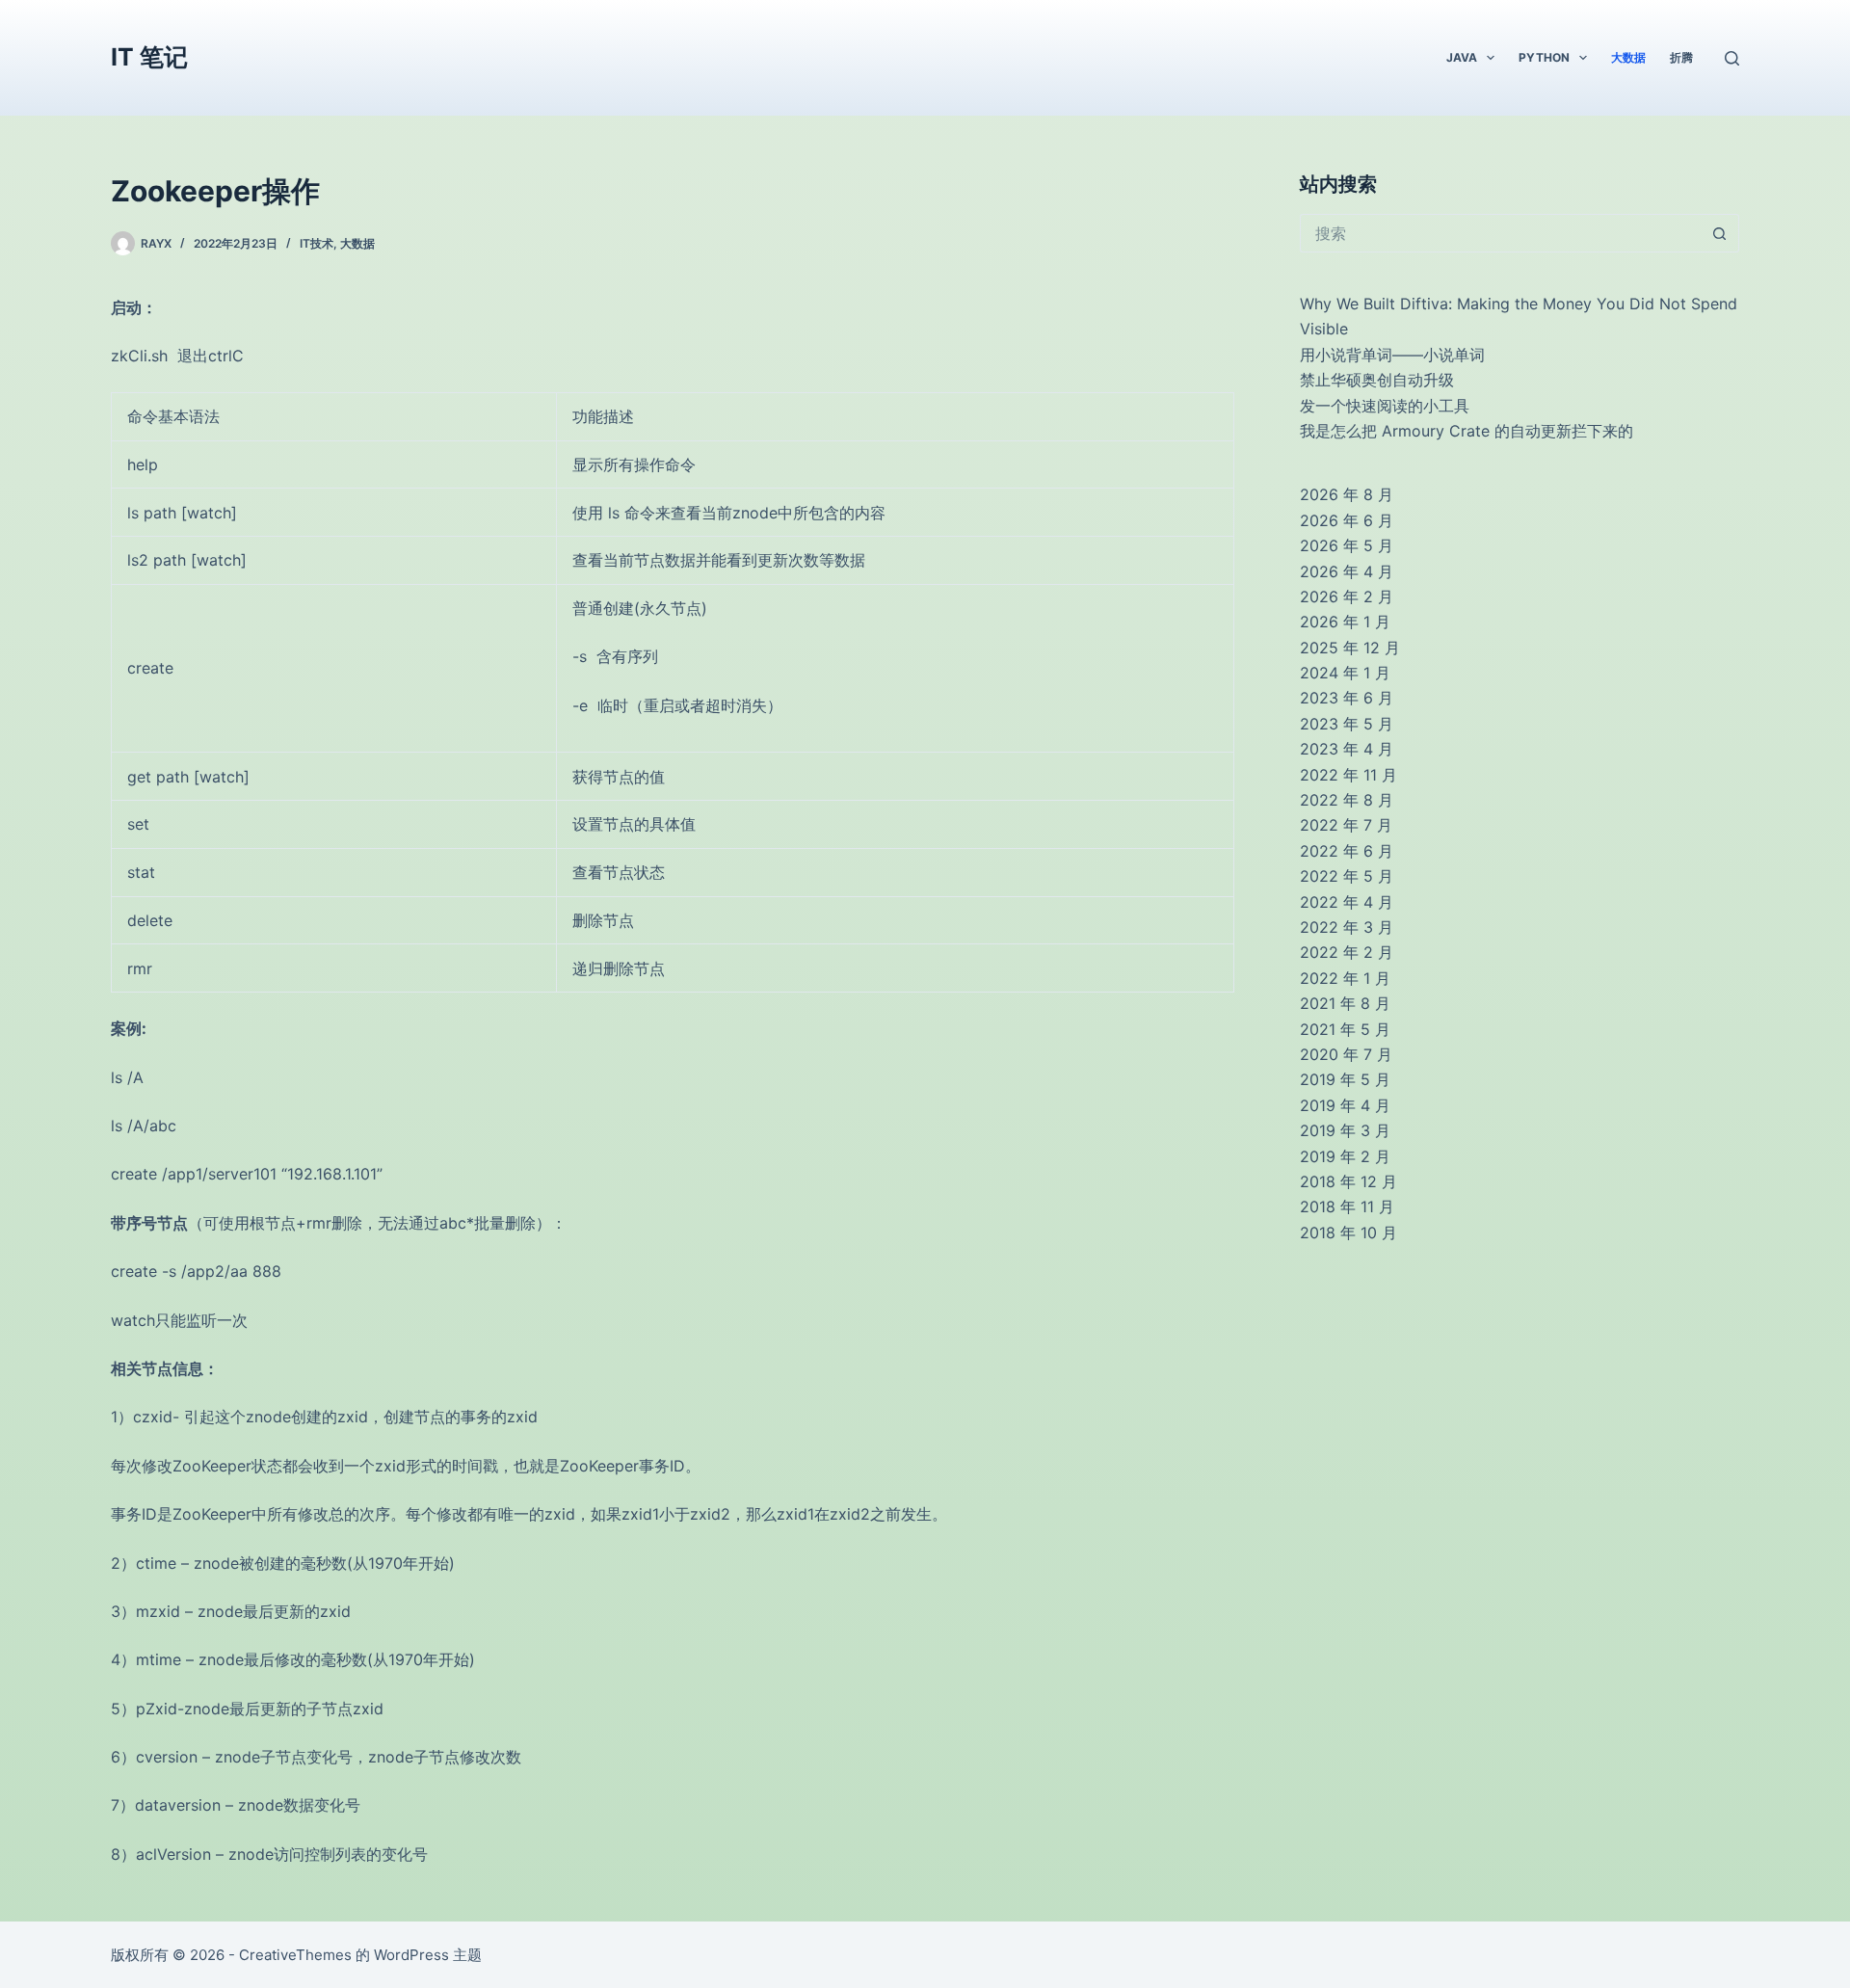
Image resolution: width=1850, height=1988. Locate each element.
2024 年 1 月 (1345, 673)
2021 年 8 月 (1345, 1003)
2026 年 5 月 (1347, 545)
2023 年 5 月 (1347, 724)
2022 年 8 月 (1347, 800)
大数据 (1628, 57)
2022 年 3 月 (1347, 927)
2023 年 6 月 (1347, 698)
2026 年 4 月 (1347, 571)
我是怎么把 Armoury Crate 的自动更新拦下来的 (1467, 431)
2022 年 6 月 (1347, 851)
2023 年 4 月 (1347, 749)
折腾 (1681, 57)
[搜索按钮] (1720, 233)
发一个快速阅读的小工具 (1385, 406)
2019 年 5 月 (1345, 1079)
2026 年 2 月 (1347, 596)
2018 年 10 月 (1348, 1233)
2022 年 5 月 (1347, 876)
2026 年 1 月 (1345, 622)
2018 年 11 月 (1347, 1206)
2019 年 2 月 (1345, 1156)
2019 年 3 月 (1345, 1130)
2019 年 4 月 (1345, 1105)
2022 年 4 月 (1347, 902)
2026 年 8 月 (1347, 494)
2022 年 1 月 (1345, 978)
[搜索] (1732, 58)
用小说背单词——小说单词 (1392, 355)
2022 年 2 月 (1347, 952)
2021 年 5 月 (1345, 1029)
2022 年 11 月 (1348, 775)
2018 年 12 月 (1348, 1181)
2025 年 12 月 (1350, 648)
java (1462, 57)
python (1544, 57)
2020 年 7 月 (1346, 1054)
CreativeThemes (295, 1955)
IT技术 (317, 243)
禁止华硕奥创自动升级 (1377, 380)
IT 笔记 (149, 57)
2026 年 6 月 (1347, 520)
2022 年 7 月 (1346, 825)
